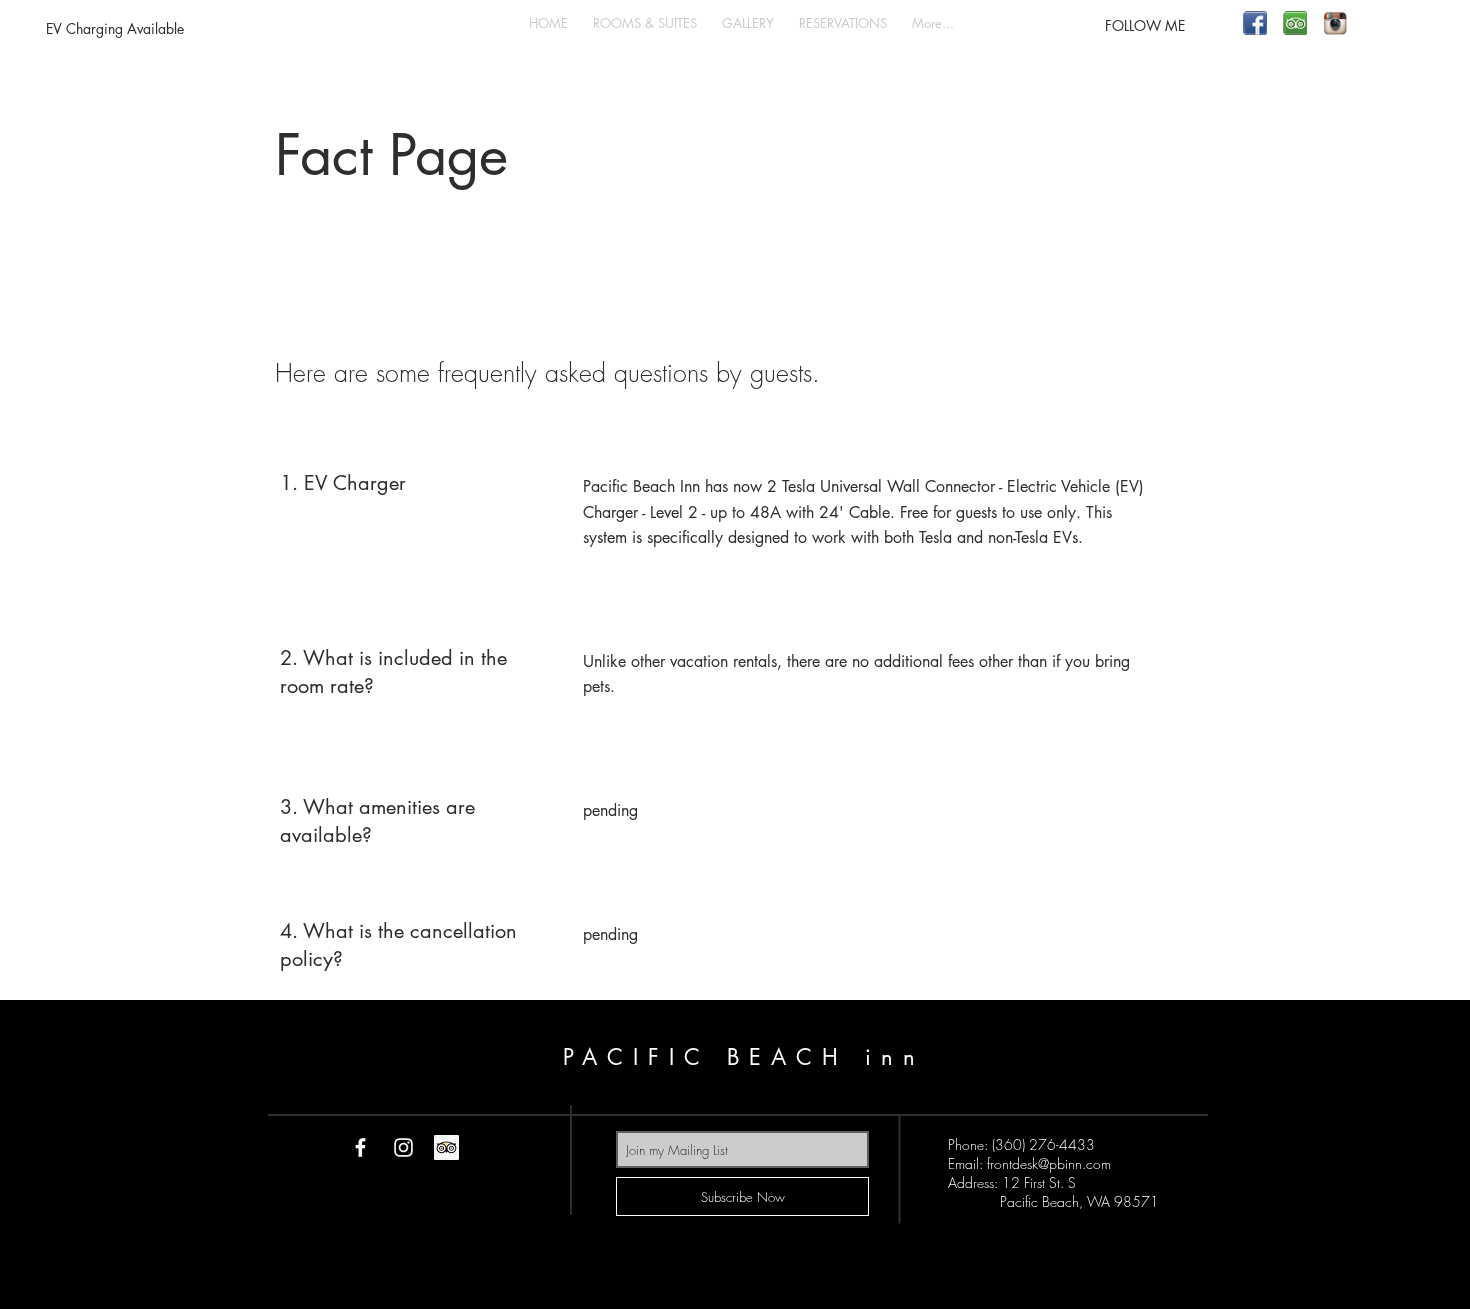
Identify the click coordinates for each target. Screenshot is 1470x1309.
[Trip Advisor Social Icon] (446, 1147)
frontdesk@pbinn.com (1049, 1163)
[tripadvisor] (1295, 23)
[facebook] (1255, 23)
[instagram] (1335, 23)
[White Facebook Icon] (360, 1147)
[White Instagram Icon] (403, 1147)
